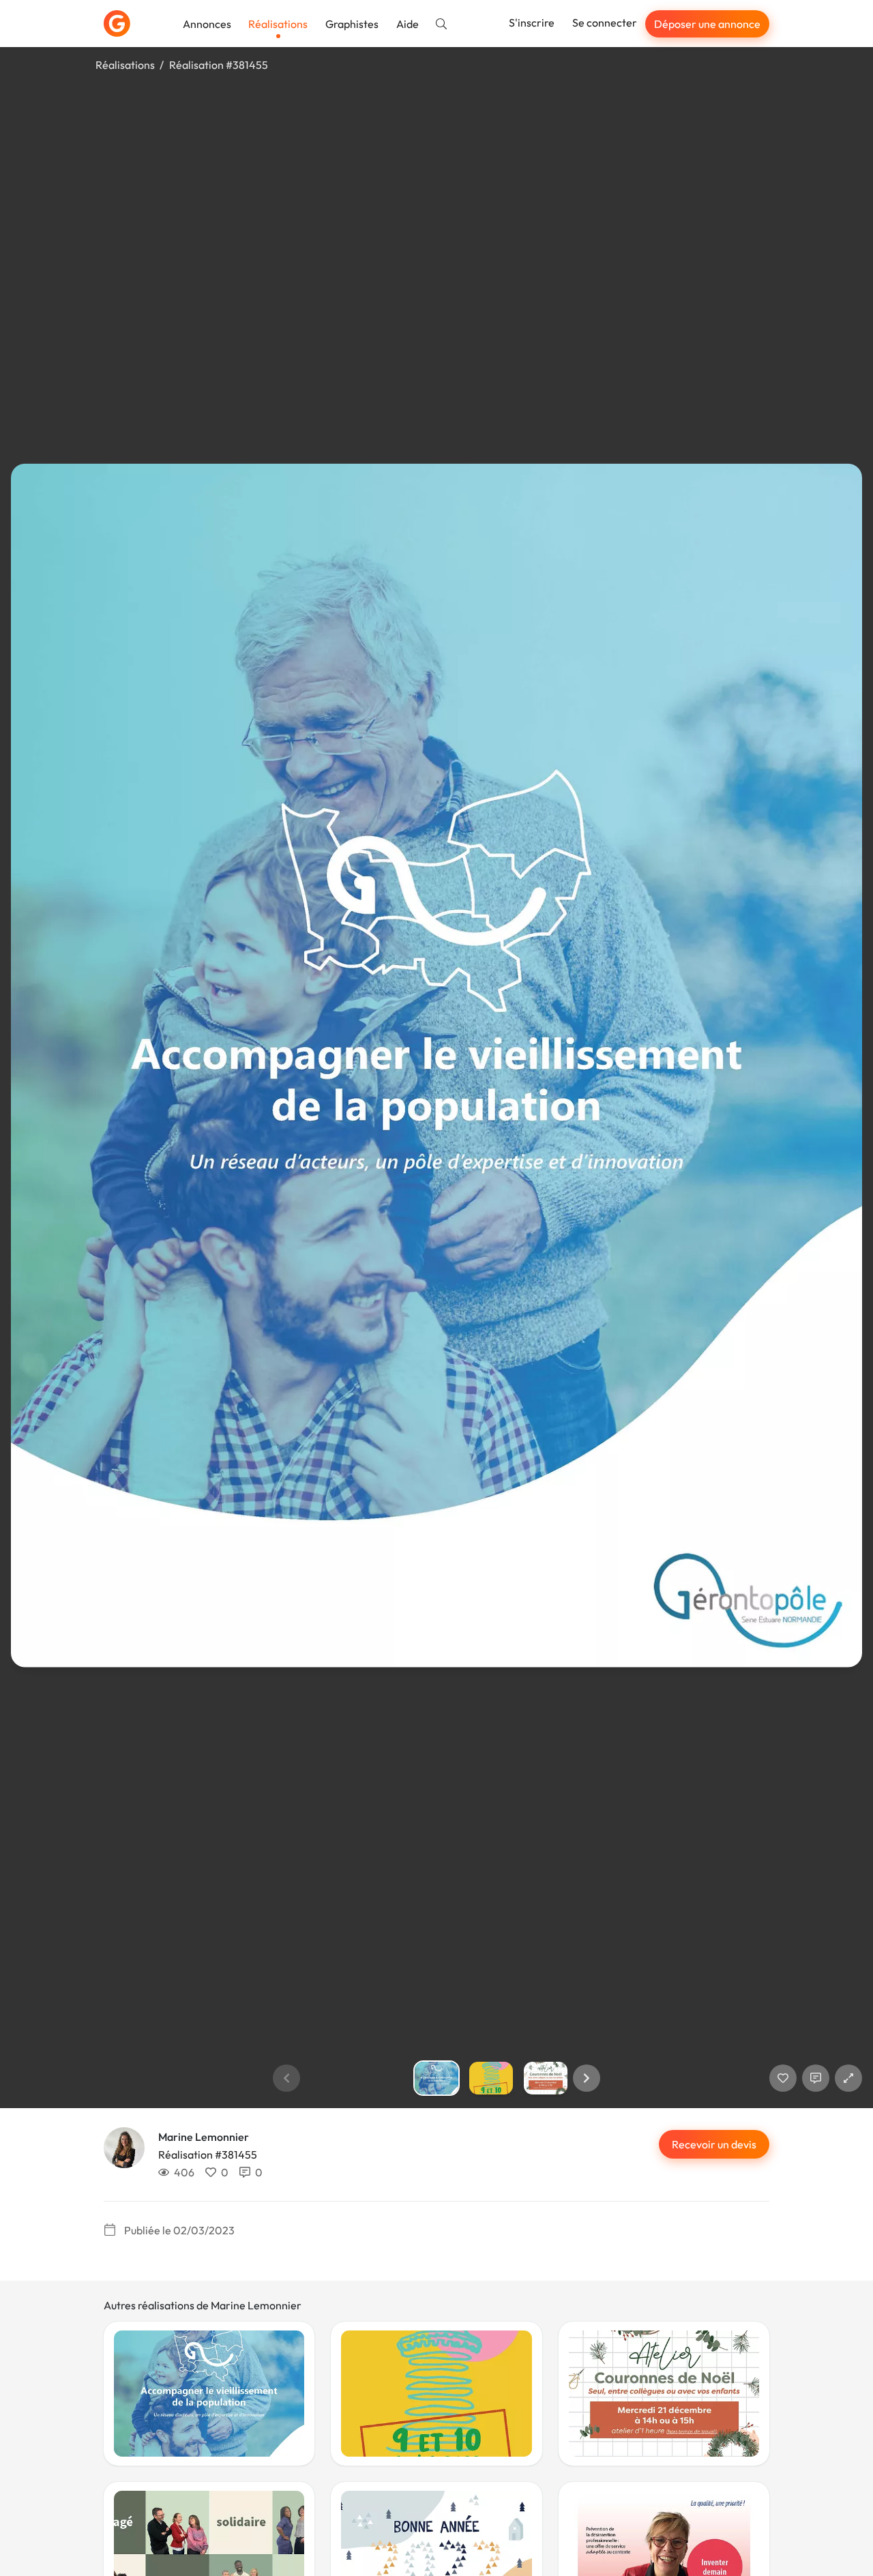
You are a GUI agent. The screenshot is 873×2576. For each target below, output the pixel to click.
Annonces (207, 24)
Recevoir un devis (714, 2144)
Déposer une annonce (707, 24)
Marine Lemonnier (204, 2137)
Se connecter (605, 23)
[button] (587, 2078)
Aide (408, 24)
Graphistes (352, 24)
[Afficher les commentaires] (816, 2078)
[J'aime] (783, 2078)
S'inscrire (532, 23)
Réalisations (278, 24)
